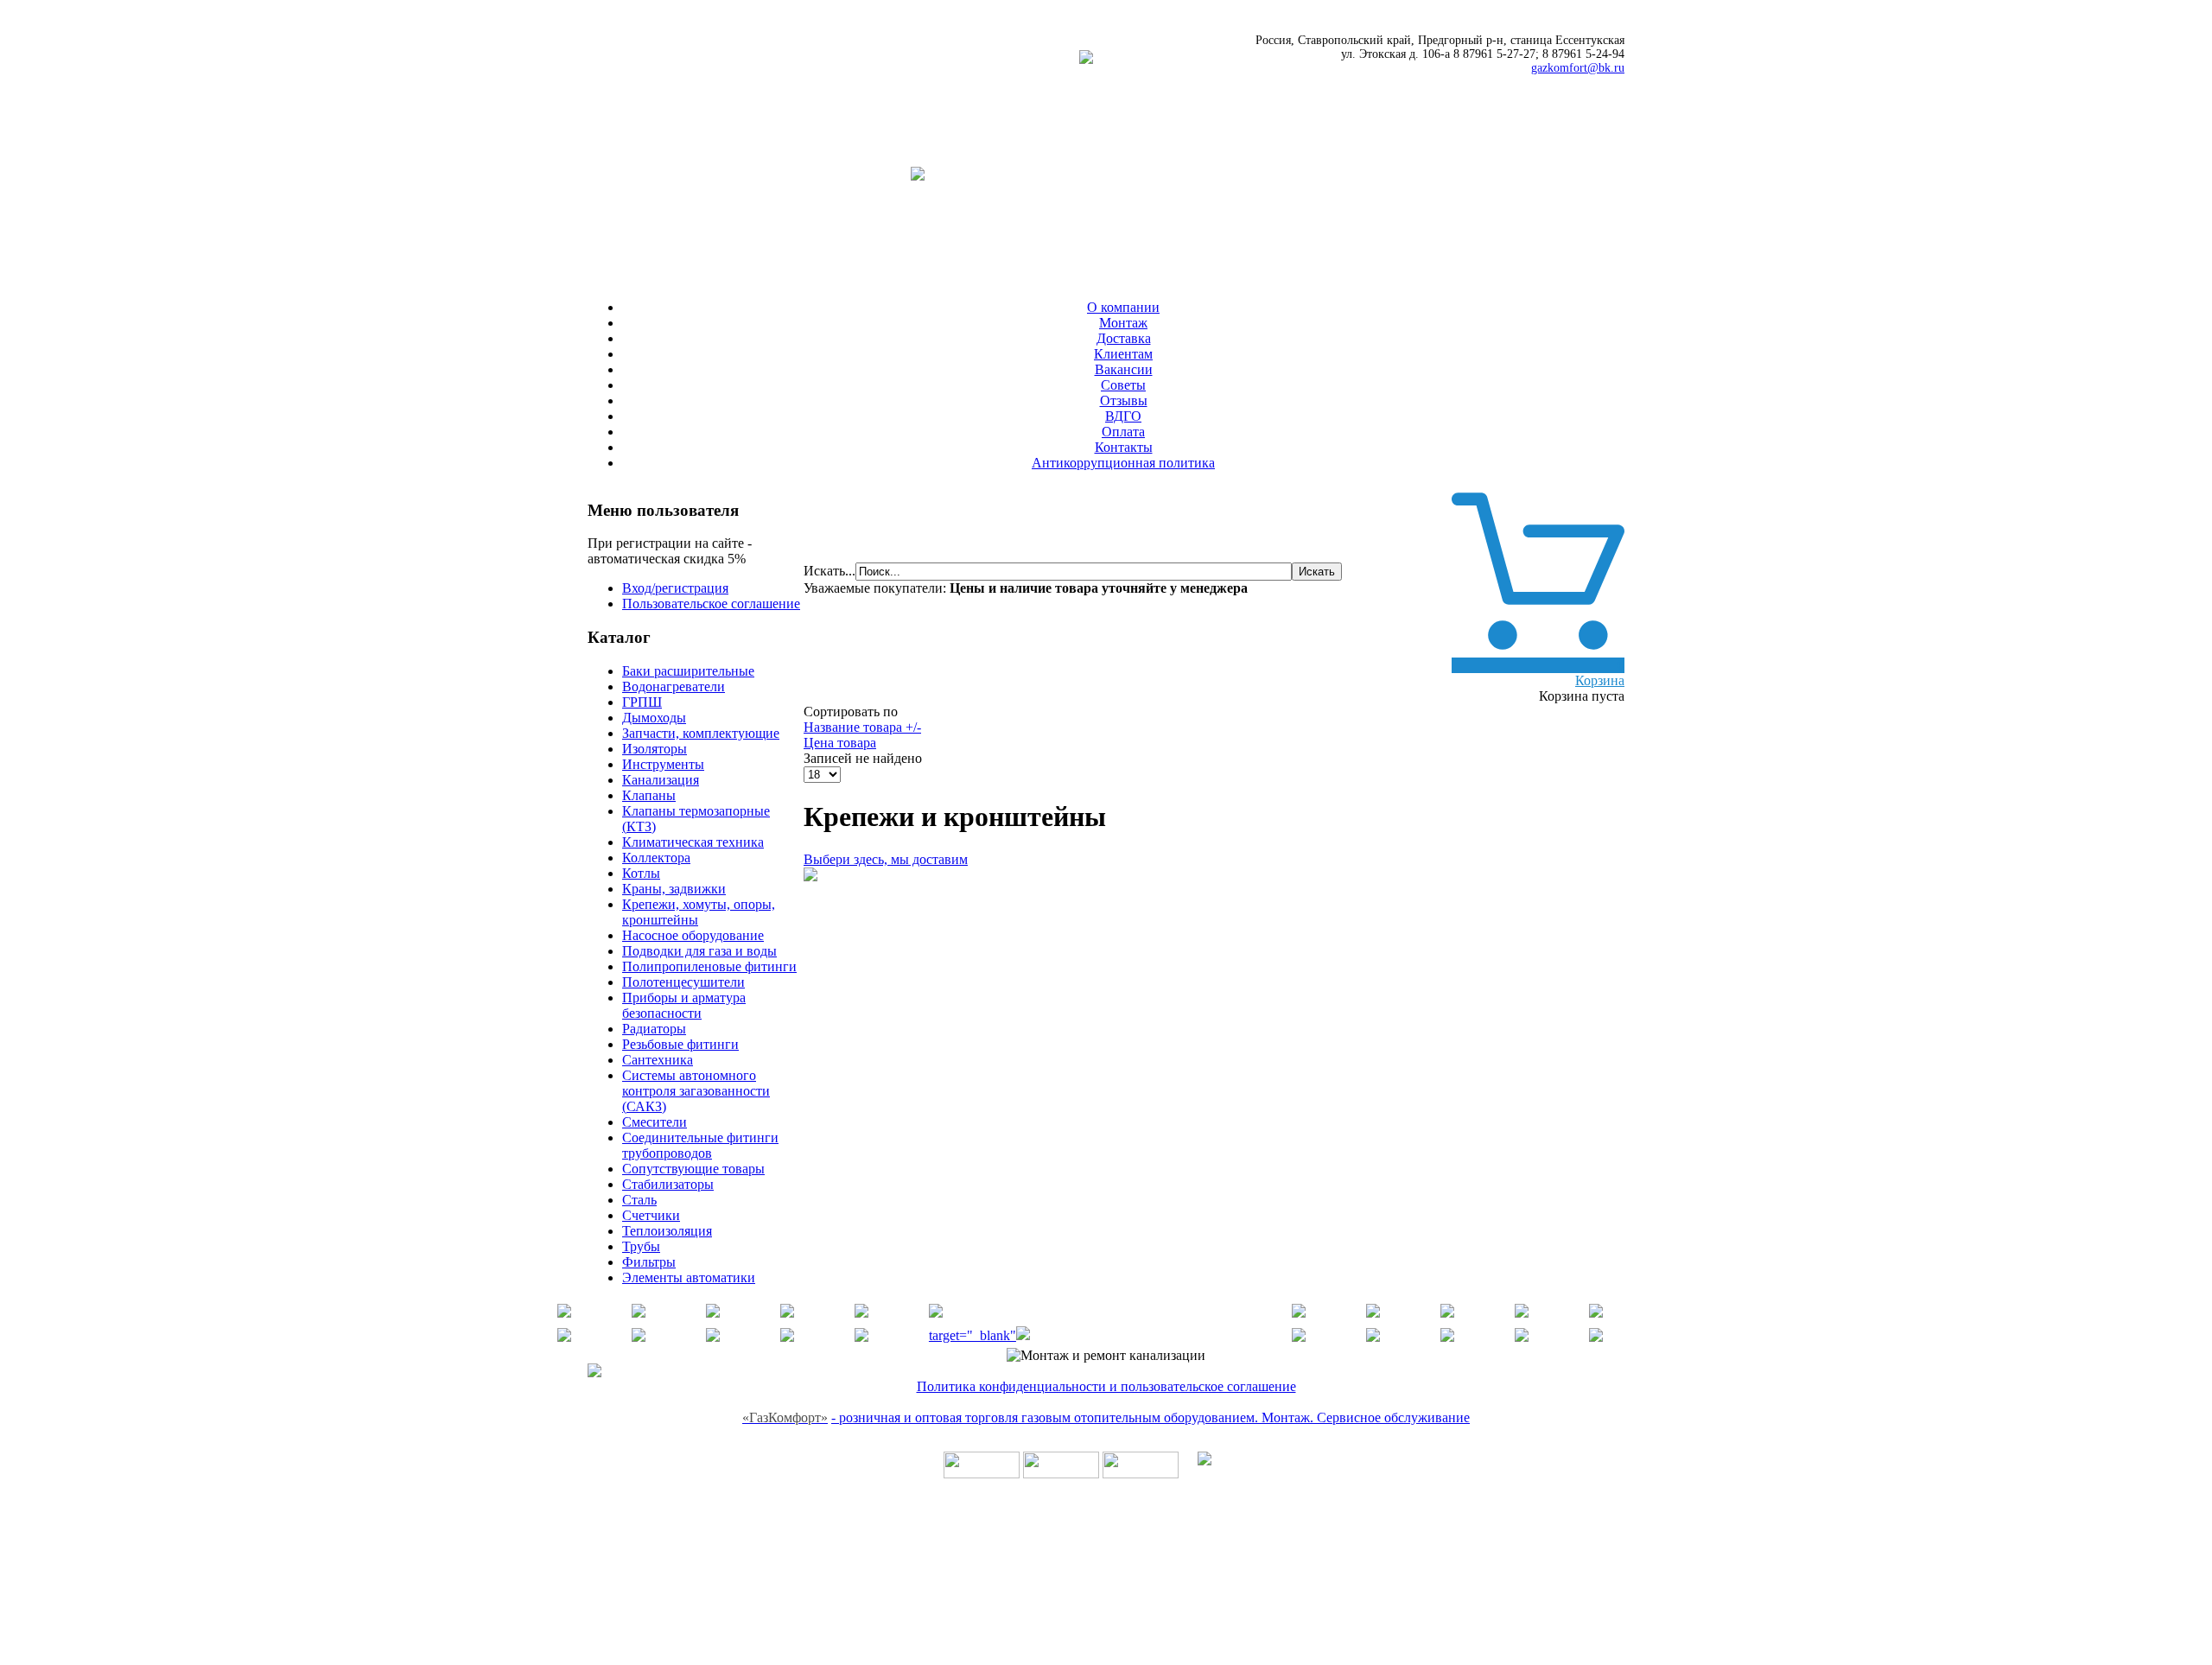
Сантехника (658, 1060)
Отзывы (1124, 400)
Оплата (1123, 432)
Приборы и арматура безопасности (684, 1005)
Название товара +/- (862, 727)
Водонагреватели (674, 686)
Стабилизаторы (668, 1184)
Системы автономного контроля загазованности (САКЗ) (696, 1091)
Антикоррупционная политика (1123, 463)
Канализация (661, 780)
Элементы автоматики (689, 1277)
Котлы (641, 873)
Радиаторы (654, 1029)
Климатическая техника (693, 842)
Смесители (655, 1122)
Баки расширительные (688, 671)
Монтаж (1123, 323)
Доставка (1124, 338)
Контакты (1124, 447)
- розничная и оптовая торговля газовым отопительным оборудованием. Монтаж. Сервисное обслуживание (1150, 1417)
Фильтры (649, 1262)
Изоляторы (655, 749)
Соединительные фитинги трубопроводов (700, 1145)
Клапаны (649, 795)
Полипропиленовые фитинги (709, 966)
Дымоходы (654, 718)
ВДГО (1123, 416)
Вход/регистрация (675, 588)
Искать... (829, 571)
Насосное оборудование (693, 935)
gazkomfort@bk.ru (1578, 68)
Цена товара (840, 743)
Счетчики (651, 1215)
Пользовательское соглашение (711, 604)
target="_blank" (973, 1335)
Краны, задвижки (674, 889)
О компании (1123, 307)
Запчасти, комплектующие (701, 733)
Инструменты (663, 764)
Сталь (639, 1200)
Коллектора (656, 858)
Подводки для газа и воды (699, 951)
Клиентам (1123, 354)
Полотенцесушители (683, 982)
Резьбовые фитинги (680, 1044)
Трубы (641, 1246)
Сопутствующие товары (693, 1169)
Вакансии (1124, 369)
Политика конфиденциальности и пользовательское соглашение (1106, 1386)
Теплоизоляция (667, 1231)
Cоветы (1123, 385)
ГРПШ (642, 702)
